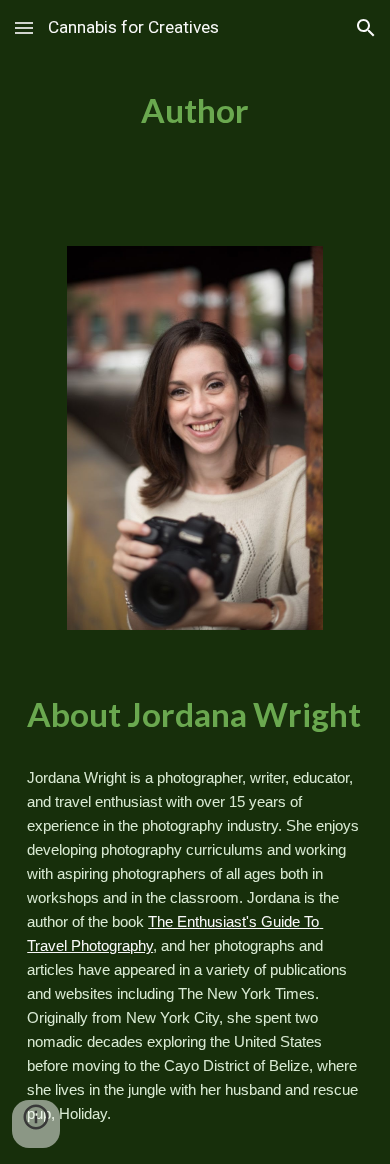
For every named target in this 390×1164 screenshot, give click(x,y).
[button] (24, 27)
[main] (195, 111)
